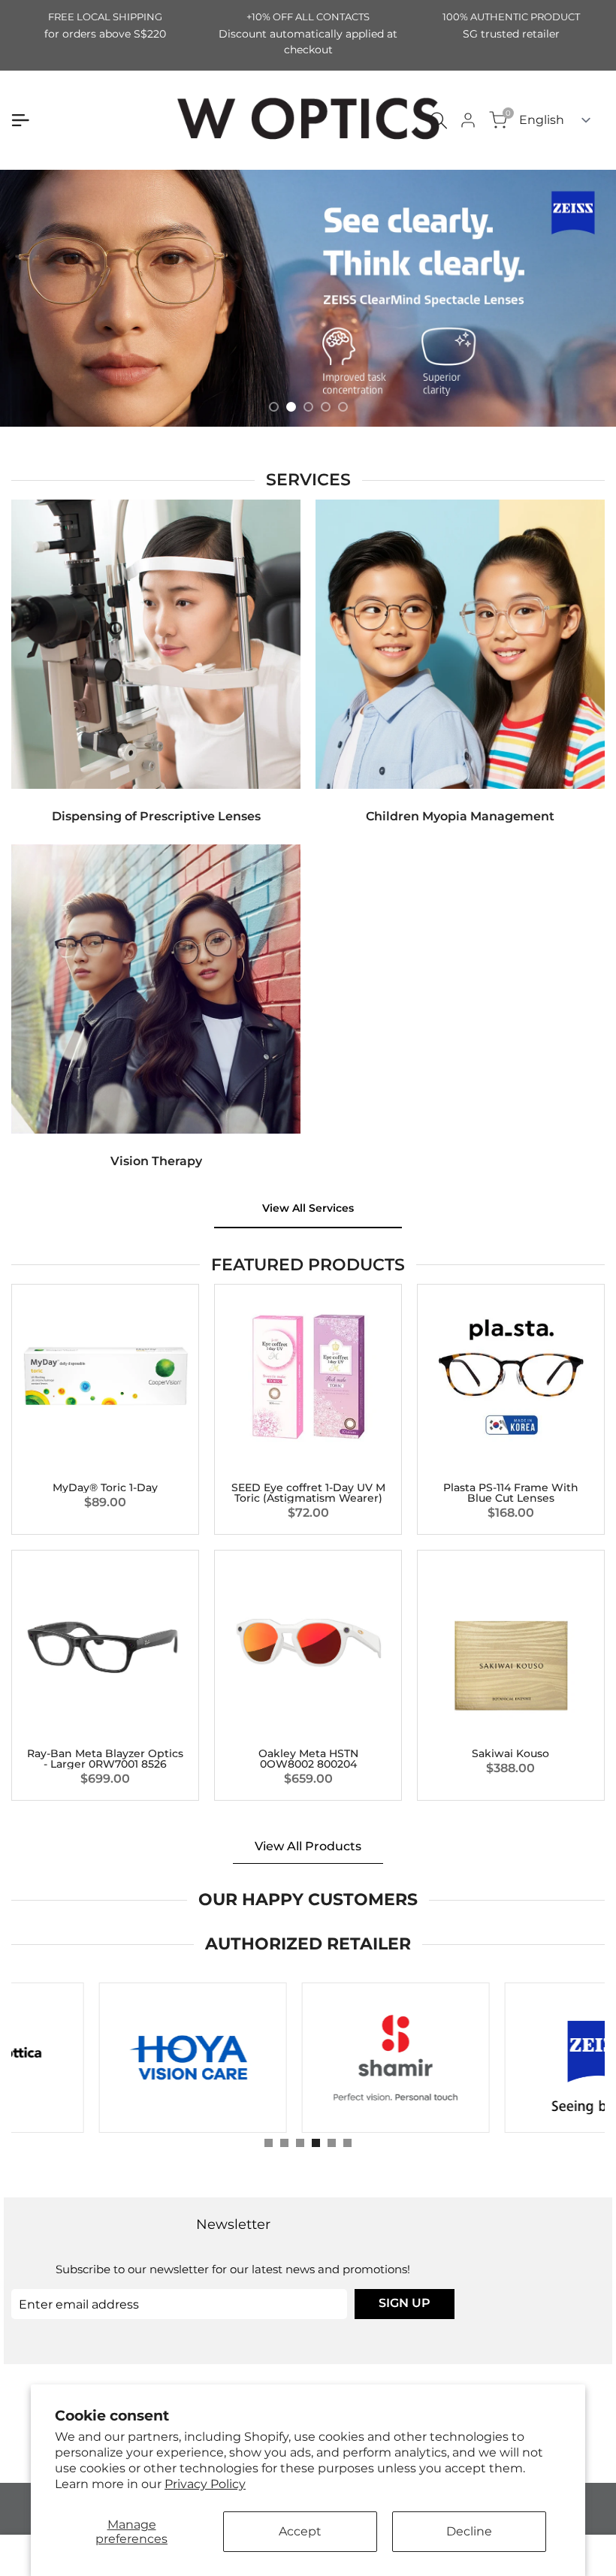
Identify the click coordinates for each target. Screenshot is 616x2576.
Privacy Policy (205, 2484)
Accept (300, 2531)
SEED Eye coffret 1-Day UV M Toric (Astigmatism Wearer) (308, 1493)
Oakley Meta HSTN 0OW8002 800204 (308, 1759)
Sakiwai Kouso (510, 1753)
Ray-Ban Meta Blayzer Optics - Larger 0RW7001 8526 (105, 1759)
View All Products (308, 1846)
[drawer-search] (439, 121)
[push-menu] (20, 120)
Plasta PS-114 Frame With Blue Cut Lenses (511, 1493)
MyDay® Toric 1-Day (105, 1487)
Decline (469, 2531)
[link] (308, 298)
